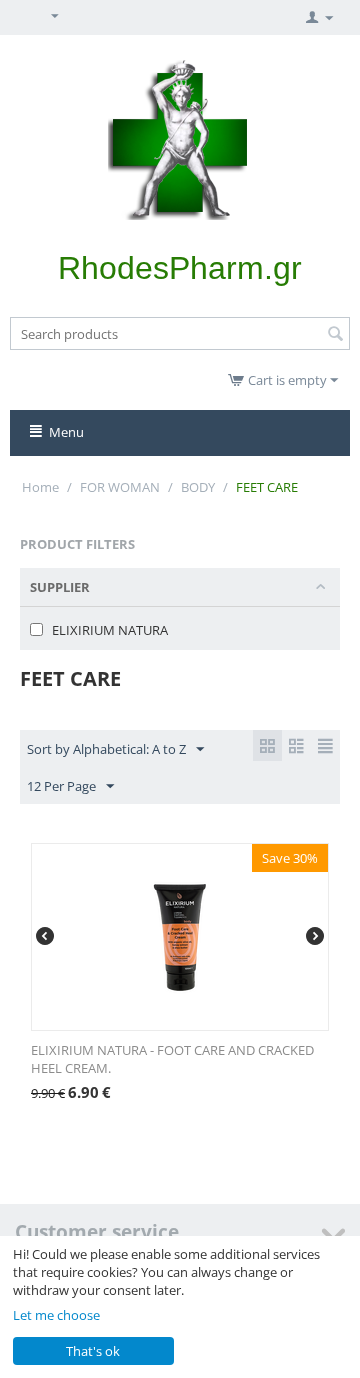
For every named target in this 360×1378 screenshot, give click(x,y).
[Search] (335, 335)
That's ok (93, 1351)
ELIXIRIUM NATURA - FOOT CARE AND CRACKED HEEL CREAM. (172, 1059)
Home (40, 487)
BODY (198, 487)
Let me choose (56, 1315)
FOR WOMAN (120, 487)
